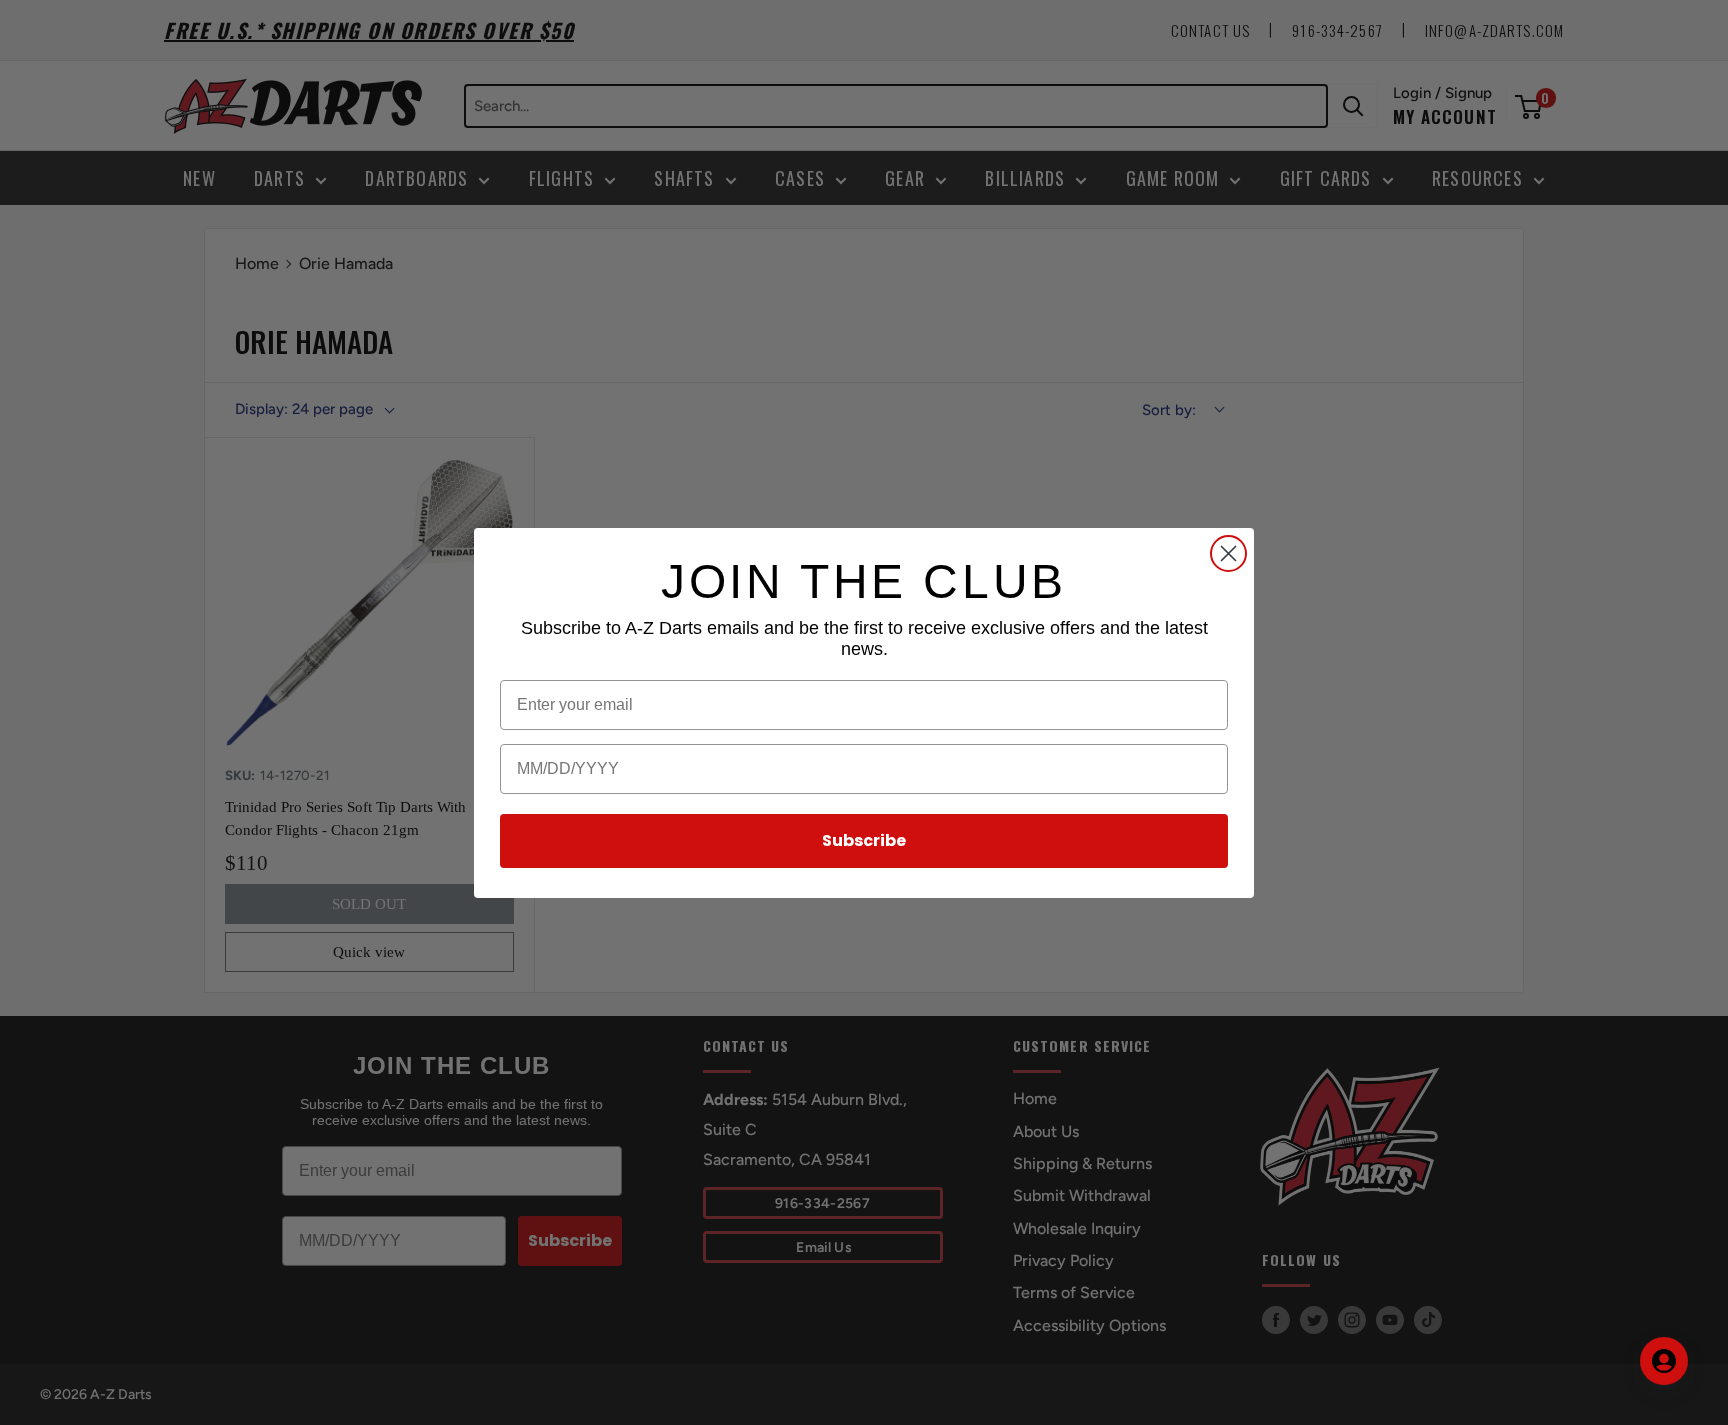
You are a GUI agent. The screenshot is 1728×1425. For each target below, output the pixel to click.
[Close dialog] (1228, 553)
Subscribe (864, 840)
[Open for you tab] (1664, 1361)
